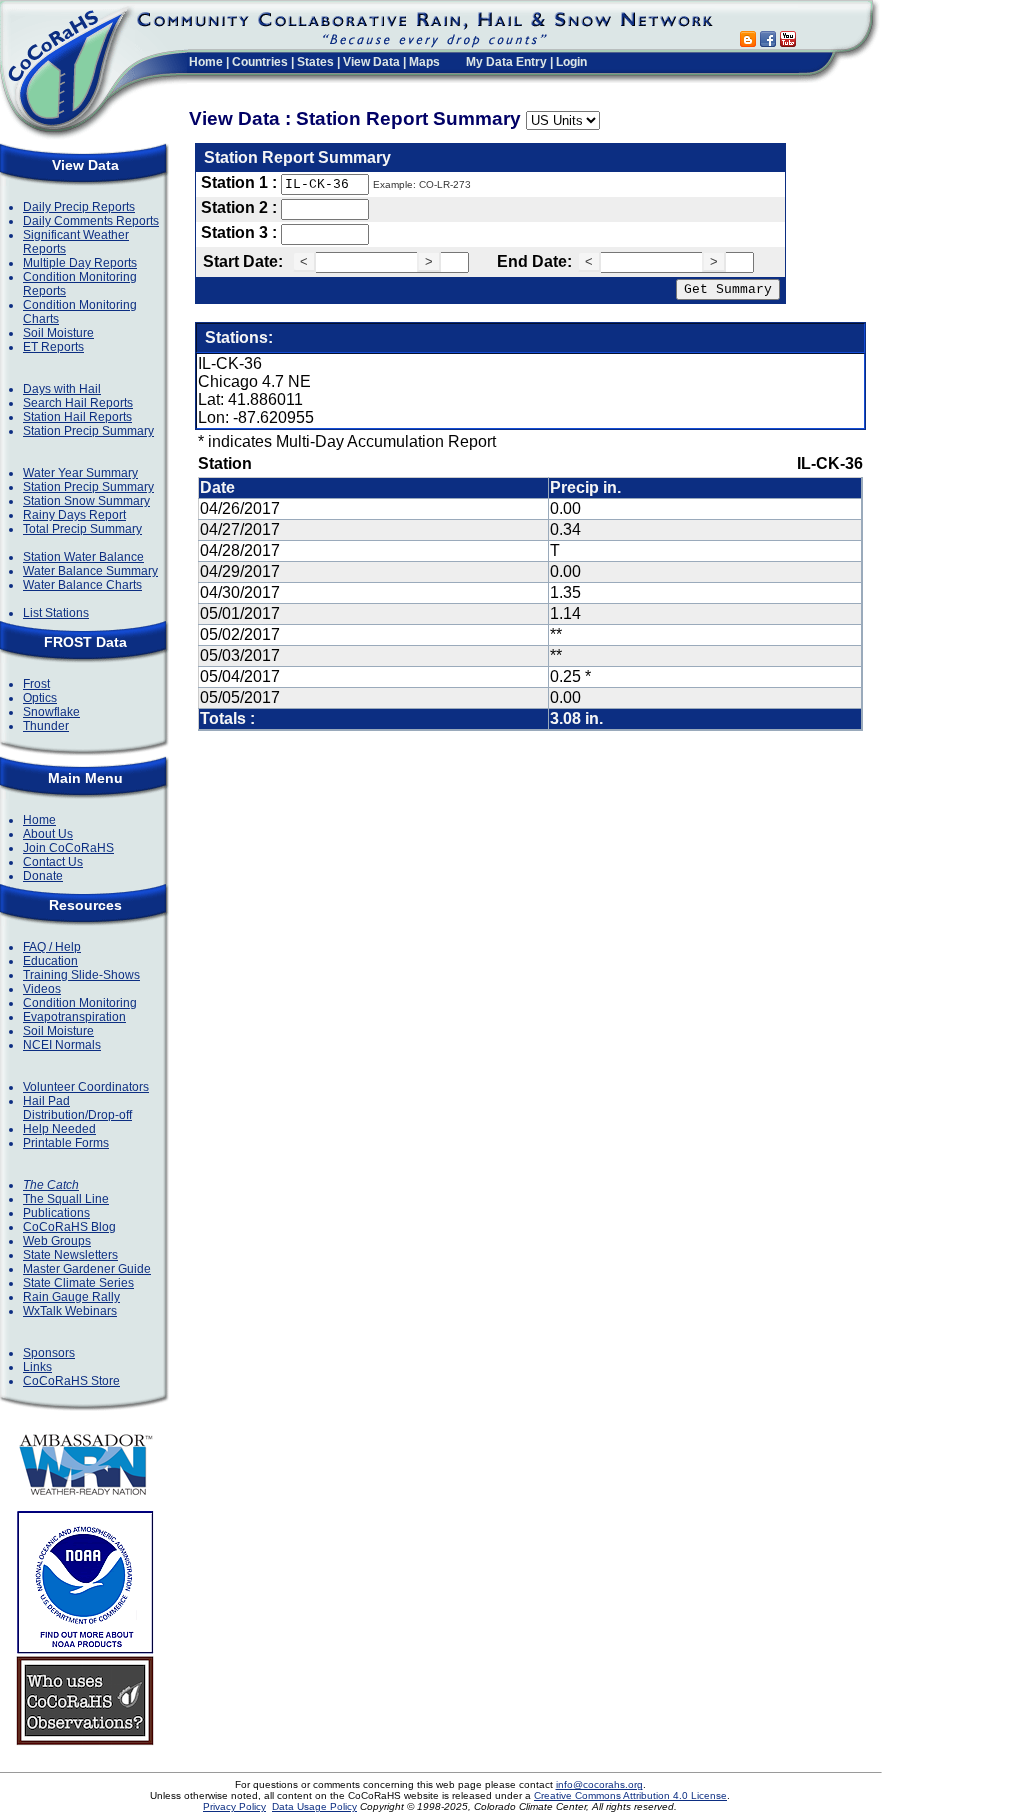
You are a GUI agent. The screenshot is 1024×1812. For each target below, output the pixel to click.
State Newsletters (70, 1255)
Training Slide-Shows (81, 975)
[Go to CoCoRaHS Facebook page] (768, 41)
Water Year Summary (80, 473)
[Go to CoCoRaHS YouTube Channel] (788, 41)
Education (50, 961)
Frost (36, 684)
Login (571, 62)
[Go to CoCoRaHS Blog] (748, 41)
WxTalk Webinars (70, 1311)
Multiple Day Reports (80, 263)
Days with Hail (62, 389)
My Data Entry (506, 62)
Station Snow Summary (86, 501)
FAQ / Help (52, 947)
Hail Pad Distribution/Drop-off (77, 1108)
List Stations (56, 613)
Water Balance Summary (90, 571)
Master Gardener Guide (87, 1269)
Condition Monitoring (80, 1003)
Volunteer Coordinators (86, 1087)
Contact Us (53, 862)
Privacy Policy (234, 1806)
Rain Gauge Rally (71, 1297)
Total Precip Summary (82, 529)
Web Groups (57, 1241)
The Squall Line (66, 1199)
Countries (260, 62)
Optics (40, 698)
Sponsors (49, 1353)
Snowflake (51, 712)
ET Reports (53, 347)
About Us (48, 834)
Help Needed (59, 1129)
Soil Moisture (58, 333)
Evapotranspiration (74, 1017)
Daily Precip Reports (79, 207)
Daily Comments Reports (91, 221)
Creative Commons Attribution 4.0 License (630, 1795)
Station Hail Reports (77, 417)
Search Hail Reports (78, 403)
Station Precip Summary (88, 431)
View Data (371, 62)
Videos (42, 989)
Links (37, 1367)
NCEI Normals (62, 1045)
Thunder (46, 726)
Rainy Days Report (74, 515)
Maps (424, 62)
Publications (56, 1213)
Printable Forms (66, 1143)
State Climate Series (78, 1283)
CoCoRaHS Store (71, 1381)
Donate (43, 876)
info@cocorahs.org (599, 1784)
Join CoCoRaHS (68, 848)
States (315, 62)
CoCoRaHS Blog (69, 1227)
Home (206, 62)
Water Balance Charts (82, 585)
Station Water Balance (83, 557)
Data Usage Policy (314, 1806)
